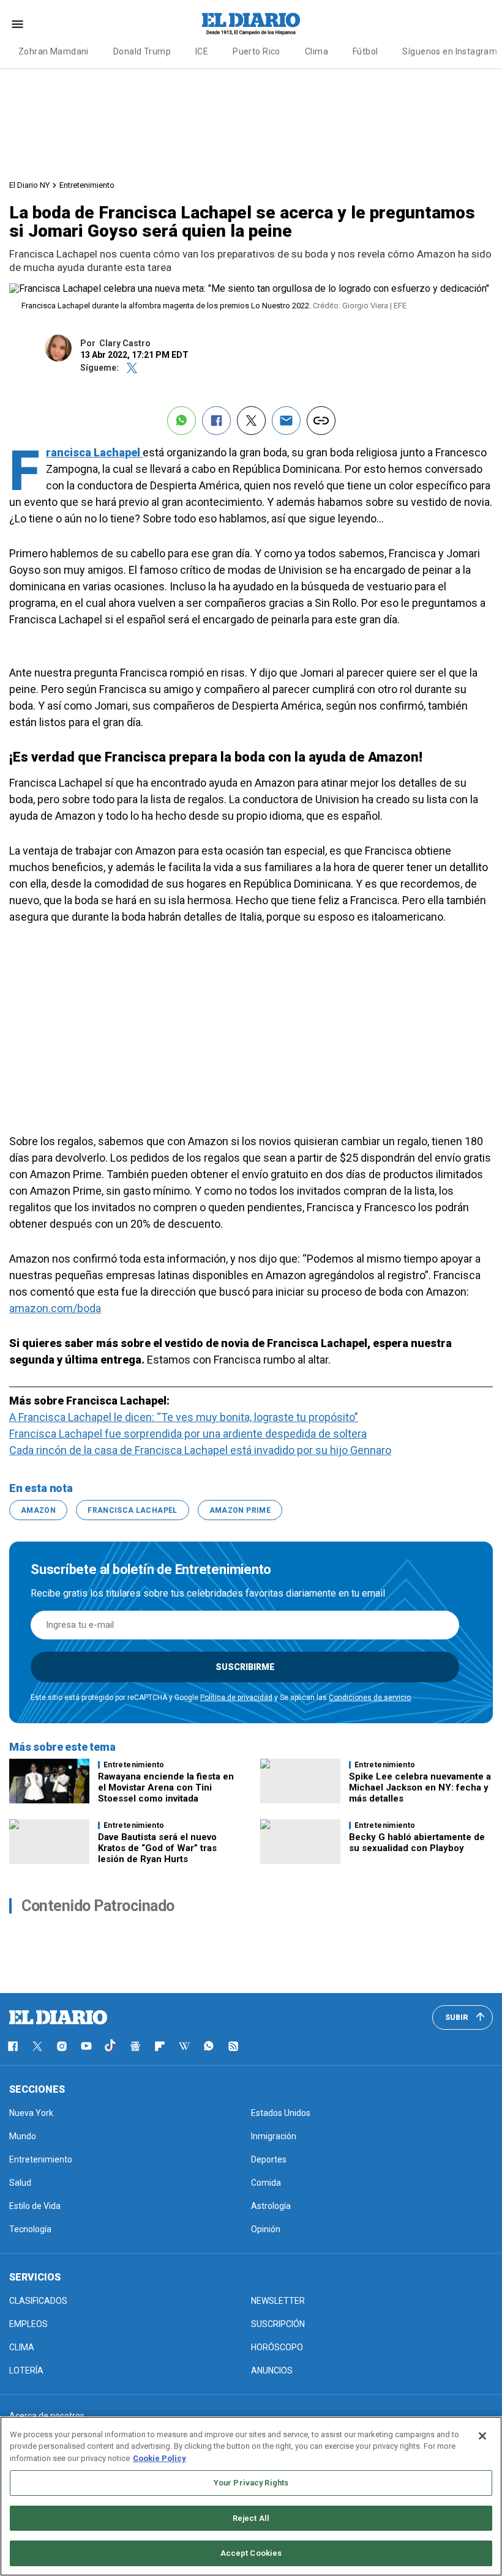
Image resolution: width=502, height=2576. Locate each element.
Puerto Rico (257, 51)
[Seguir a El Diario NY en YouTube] (86, 2046)
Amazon (38, 1510)
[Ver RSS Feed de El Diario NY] (233, 2046)
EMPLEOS (28, 2324)
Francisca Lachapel (94, 452)
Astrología (271, 2206)
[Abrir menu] (17, 24)
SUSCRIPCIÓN (278, 2324)
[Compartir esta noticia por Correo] (286, 421)
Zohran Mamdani (54, 51)
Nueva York (31, 2113)
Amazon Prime (240, 1510)
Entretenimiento (87, 185)
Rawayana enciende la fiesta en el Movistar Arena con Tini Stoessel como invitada (166, 1787)
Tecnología (30, 2229)
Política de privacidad (236, 1698)
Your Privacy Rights (251, 2483)
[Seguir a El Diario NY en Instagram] (62, 2046)
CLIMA (22, 2347)
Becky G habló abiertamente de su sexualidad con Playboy (417, 1843)
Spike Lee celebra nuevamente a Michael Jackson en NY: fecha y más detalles (420, 1787)
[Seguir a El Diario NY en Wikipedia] (184, 2046)
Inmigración (274, 2136)
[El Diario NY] (251, 24)
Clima (317, 51)
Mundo (23, 2136)
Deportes (269, 2159)
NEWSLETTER (278, 2301)
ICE (202, 51)
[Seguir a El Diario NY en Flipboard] (160, 2046)
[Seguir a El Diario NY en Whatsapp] (209, 2046)
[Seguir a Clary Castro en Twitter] (132, 368)
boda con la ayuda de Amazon (327, 757)
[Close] (482, 2436)
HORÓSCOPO (277, 2347)
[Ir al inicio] (58, 2017)
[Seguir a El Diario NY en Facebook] (13, 2046)
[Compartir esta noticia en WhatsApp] (182, 421)
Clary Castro (125, 343)
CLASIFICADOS (38, 2301)
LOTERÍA (26, 2370)
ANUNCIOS (272, 2370)
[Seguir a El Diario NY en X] (37, 2046)
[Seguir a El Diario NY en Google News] (135, 2046)
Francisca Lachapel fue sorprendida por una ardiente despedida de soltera (188, 1434)
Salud (20, 2183)
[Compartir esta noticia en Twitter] (251, 421)
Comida (266, 2183)
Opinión (266, 2229)
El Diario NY (29, 185)
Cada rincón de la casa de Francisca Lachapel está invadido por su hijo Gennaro (200, 1450)
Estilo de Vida (35, 2206)
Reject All (251, 2518)
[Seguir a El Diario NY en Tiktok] (111, 2046)
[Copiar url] (321, 421)
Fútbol (365, 51)
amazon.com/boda (55, 1308)
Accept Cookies (251, 2553)
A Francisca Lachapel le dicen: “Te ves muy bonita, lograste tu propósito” (184, 1417)
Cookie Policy (159, 2458)
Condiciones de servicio (370, 1698)
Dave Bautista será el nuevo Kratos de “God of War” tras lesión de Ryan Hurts (157, 1848)
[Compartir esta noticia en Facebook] (216, 421)
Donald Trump (142, 51)
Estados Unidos (281, 2113)
